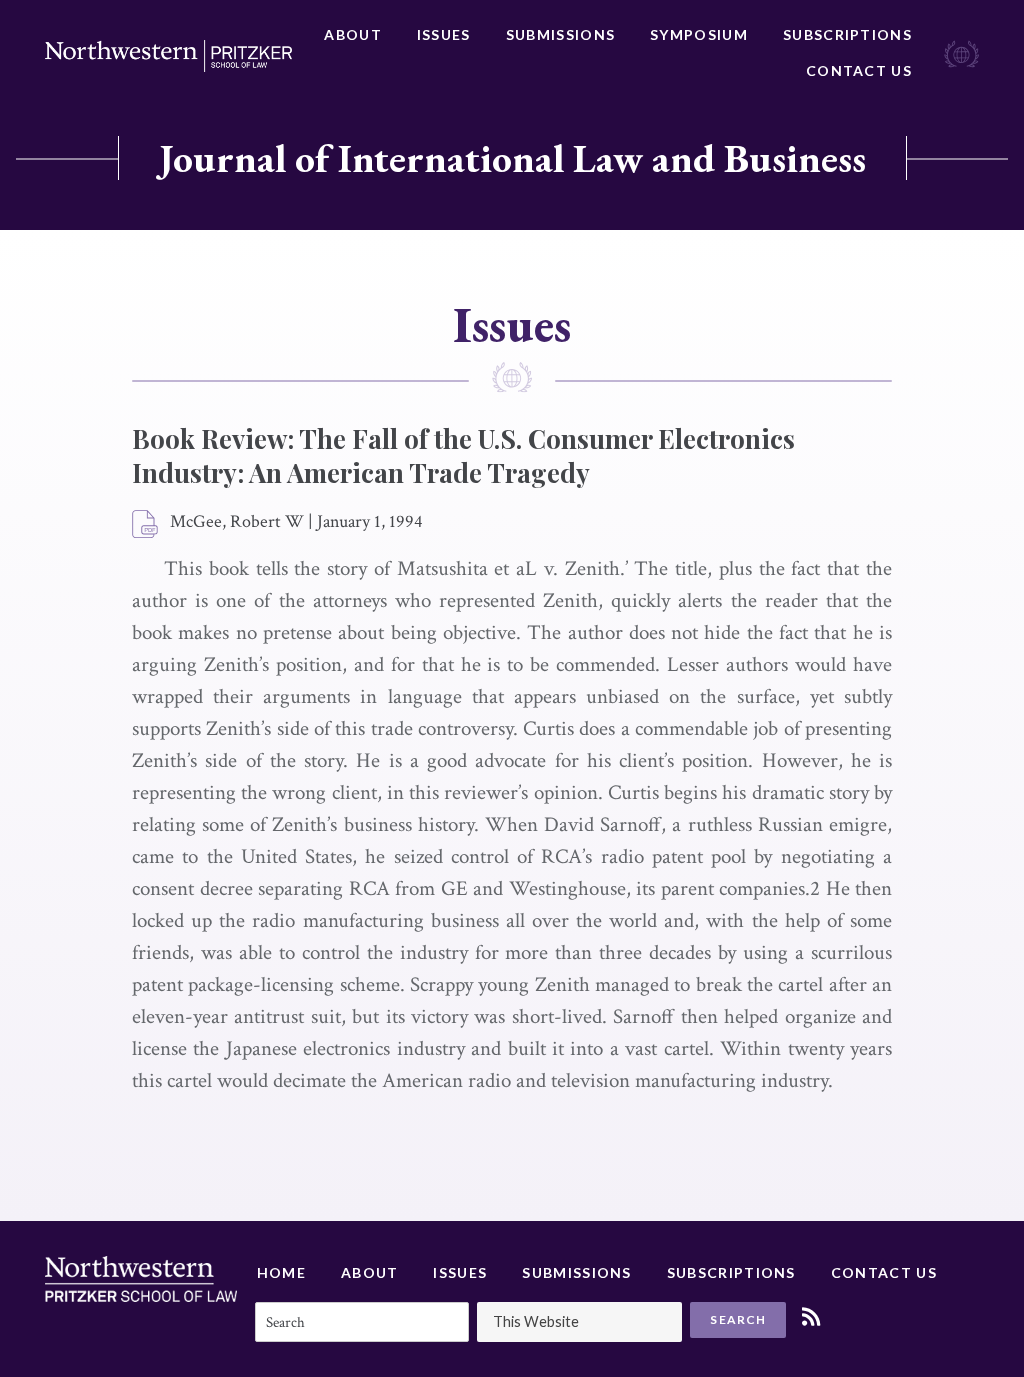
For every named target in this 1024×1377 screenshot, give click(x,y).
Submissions (560, 34)
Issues (444, 34)
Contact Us (859, 70)
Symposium (699, 34)
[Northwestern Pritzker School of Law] (168, 56)
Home (281, 1272)
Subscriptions (847, 34)
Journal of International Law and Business (512, 158)
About (353, 34)
